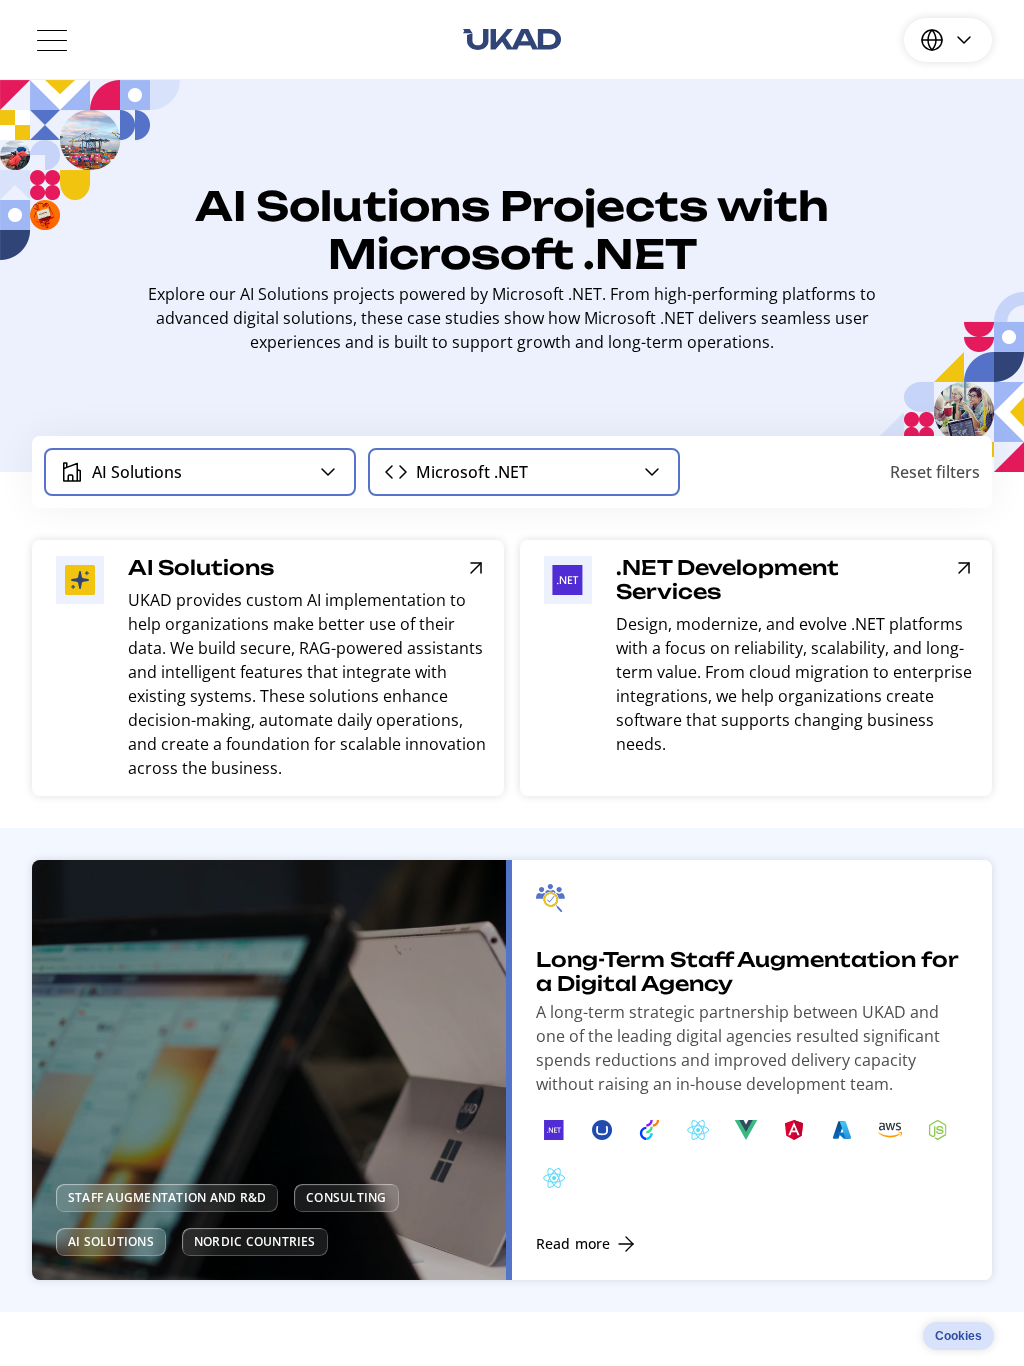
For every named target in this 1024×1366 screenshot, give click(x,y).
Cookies (958, 1336)
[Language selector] (948, 40)
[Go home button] (512, 40)
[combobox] (200, 472)
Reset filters (935, 472)
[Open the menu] (52, 40)
